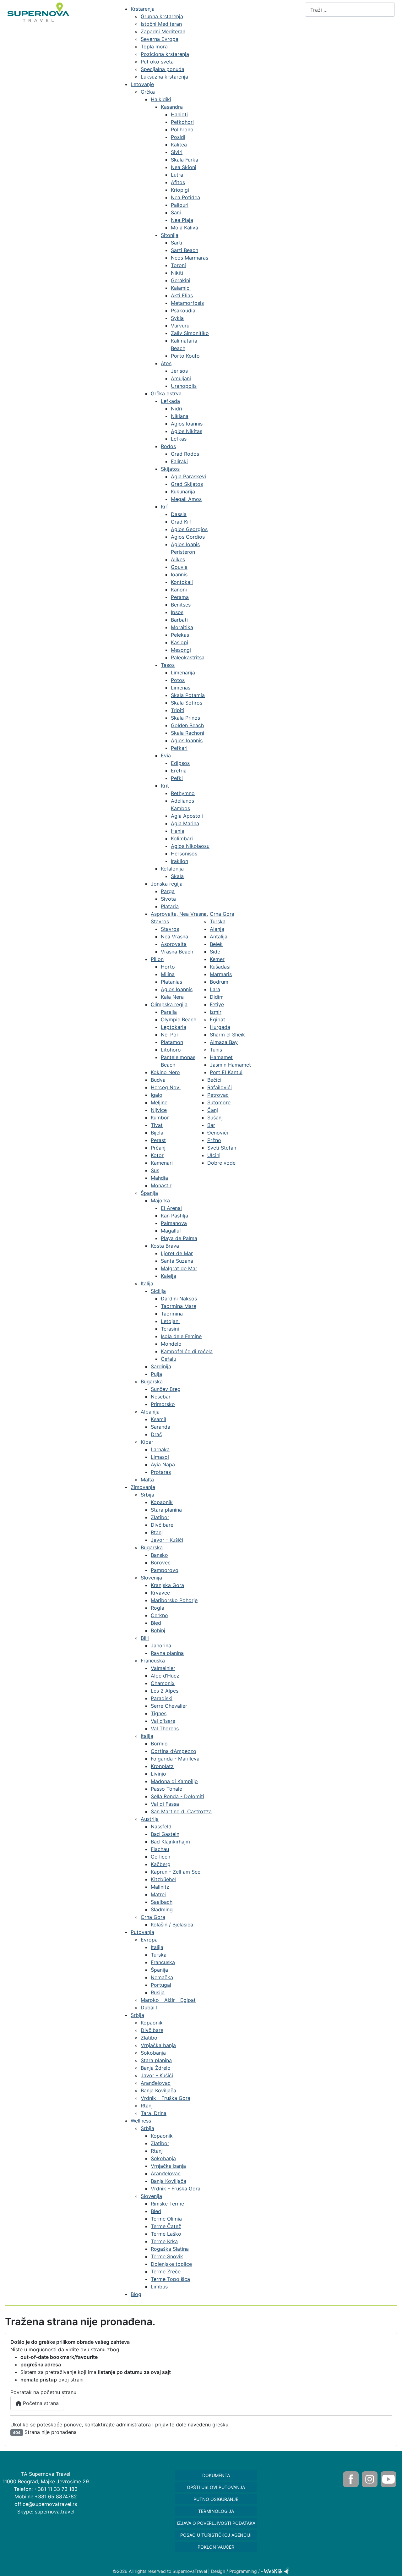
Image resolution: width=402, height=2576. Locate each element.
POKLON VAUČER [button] (216, 2547)
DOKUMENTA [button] (216, 2475)
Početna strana (40, 2403)
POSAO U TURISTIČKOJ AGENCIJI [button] (216, 2535)
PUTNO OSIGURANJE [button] (216, 2499)
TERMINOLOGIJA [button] (216, 2511)
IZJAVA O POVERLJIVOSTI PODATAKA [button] (216, 2523)
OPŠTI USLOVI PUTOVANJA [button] (216, 2487)
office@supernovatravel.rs (46, 2504)
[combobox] (350, 10)
